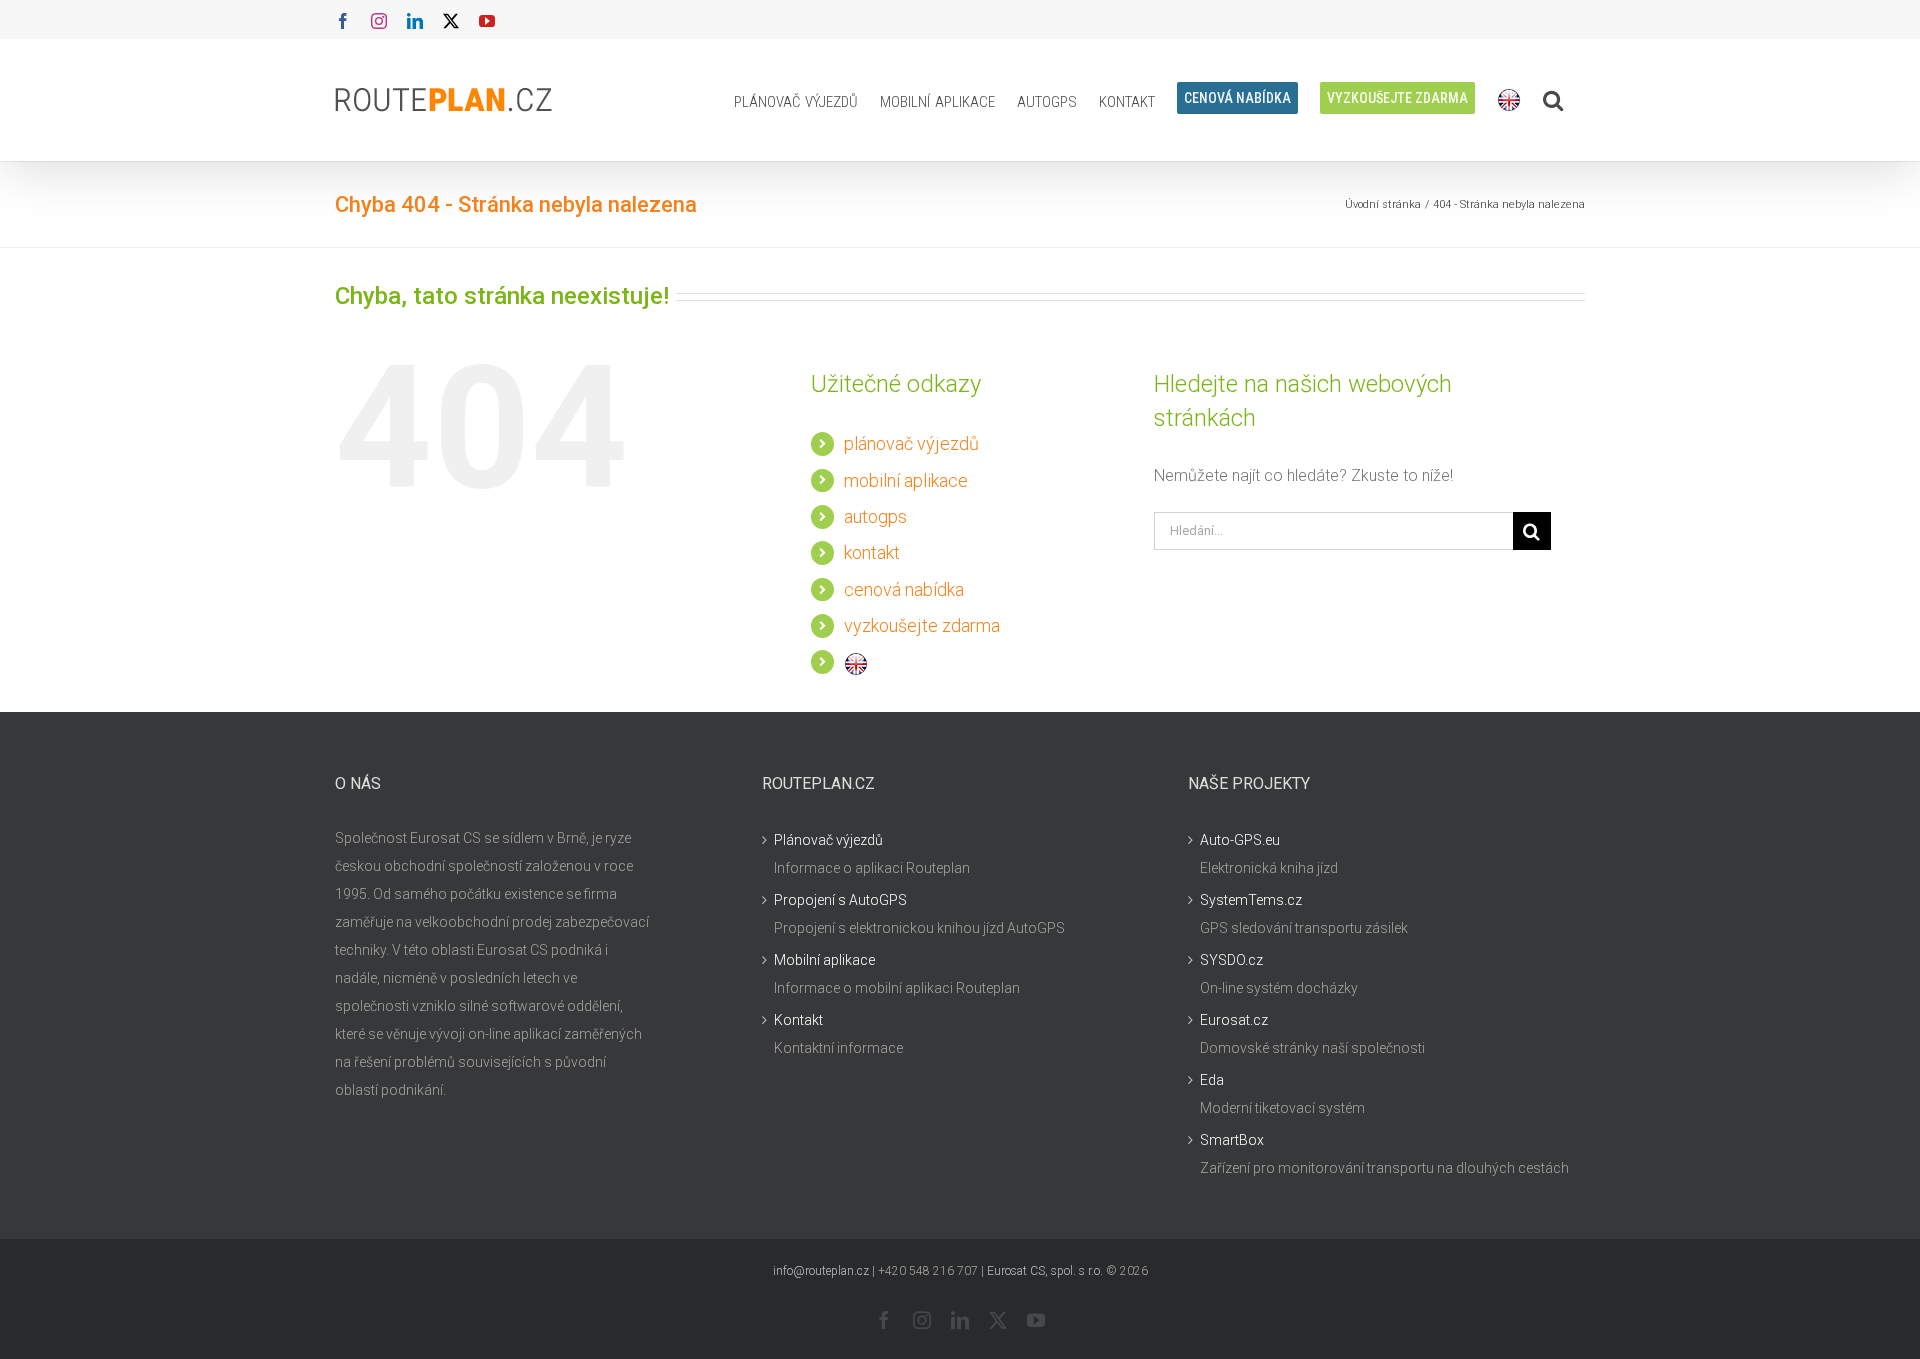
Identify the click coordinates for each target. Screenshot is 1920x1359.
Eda (1212, 1080)
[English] (1509, 100)
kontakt (872, 552)
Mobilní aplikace (824, 960)
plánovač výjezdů (911, 443)
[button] (1553, 100)
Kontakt (798, 1020)
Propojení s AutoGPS (840, 900)
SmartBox (1232, 1140)
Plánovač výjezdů (828, 840)
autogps (875, 516)
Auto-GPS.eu (1240, 840)
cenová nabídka (904, 589)
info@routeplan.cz (821, 1271)
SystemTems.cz (1251, 900)
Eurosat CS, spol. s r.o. (1045, 1271)
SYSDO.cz (1231, 960)
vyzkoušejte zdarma (922, 625)
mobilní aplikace (906, 480)
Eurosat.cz (1234, 1020)
